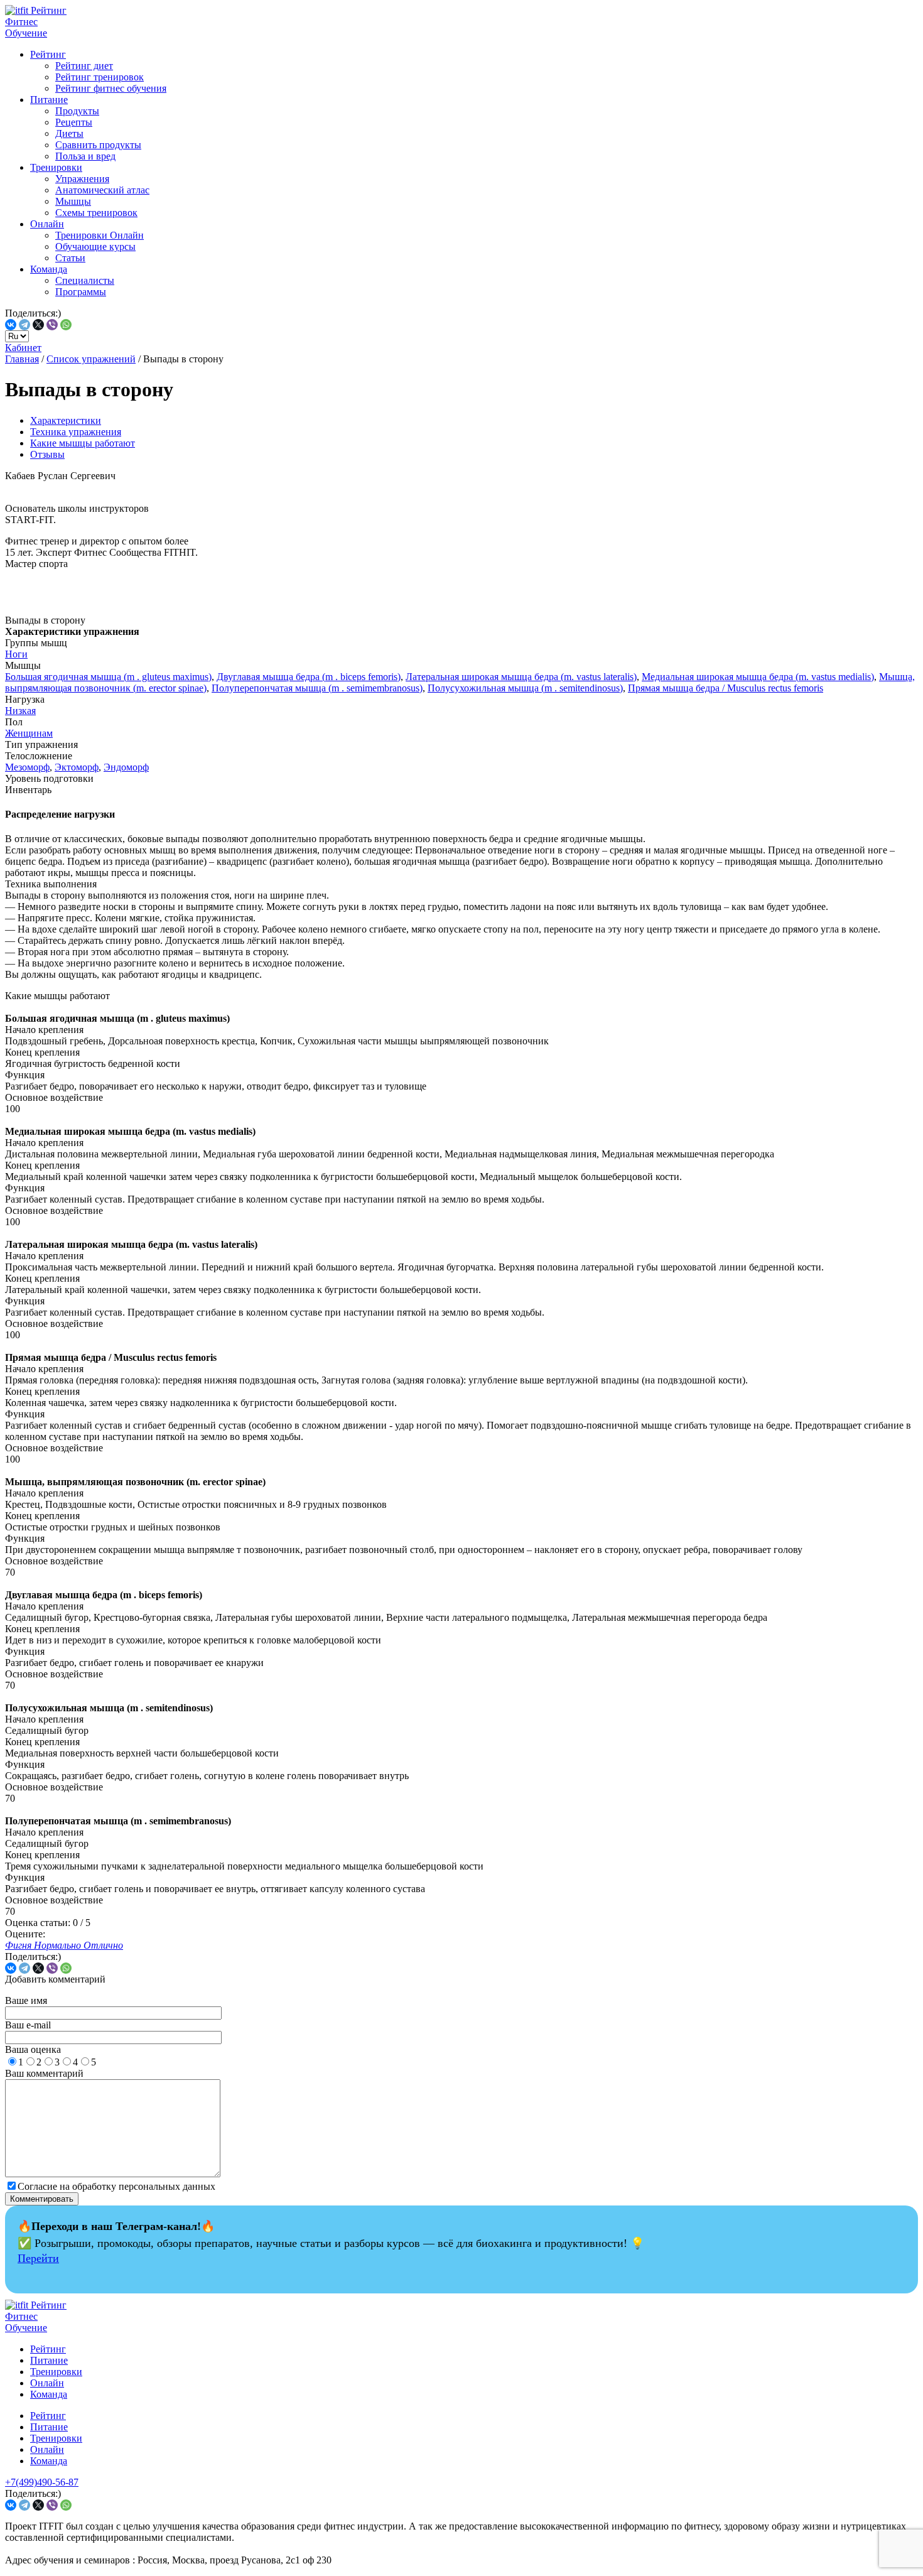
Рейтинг (48, 54)
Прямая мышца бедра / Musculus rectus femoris (726, 688)
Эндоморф (126, 767)
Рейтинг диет (84, 66)
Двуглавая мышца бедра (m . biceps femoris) (309, 677)
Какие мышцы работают (83, 443)
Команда (49, 269)
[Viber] (52, 325)
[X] (38, 325)
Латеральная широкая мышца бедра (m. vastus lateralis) (521, 677)
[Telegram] (24, 325)
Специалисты (85, 280)
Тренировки (56, 167)
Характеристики (66, 420)
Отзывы (47, 454)
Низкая (20, 711)
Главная (22, 359)
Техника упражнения (76, 432)
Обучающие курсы (95, 246)
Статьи (70, 258)
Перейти (38, 2258)
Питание (49, 100)
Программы (81, 292)
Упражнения (82, 179)
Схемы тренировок (96, 213)
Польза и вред (85, 156)
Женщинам (29, 733)
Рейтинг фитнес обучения (111, 88)
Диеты (69, 133)
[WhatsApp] (66, 325)
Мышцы (73, 201)
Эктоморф (77, 767)
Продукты (77, 111)
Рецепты (74, 122)
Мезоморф (27, 767)
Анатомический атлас (102, 190)
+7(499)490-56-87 (42, 2482)
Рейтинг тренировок (100, 77)
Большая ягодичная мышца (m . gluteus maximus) (108, 677)
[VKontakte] (11, 325)
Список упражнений (91, 359)
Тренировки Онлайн (100, 235)
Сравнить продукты (98, 145)
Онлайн (47, 224)
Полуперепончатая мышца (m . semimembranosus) (317, 688)
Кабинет (23, 348)
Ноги (16, 654)
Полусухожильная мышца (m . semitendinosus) (525, 688)
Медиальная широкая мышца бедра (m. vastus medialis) (758, 677)
